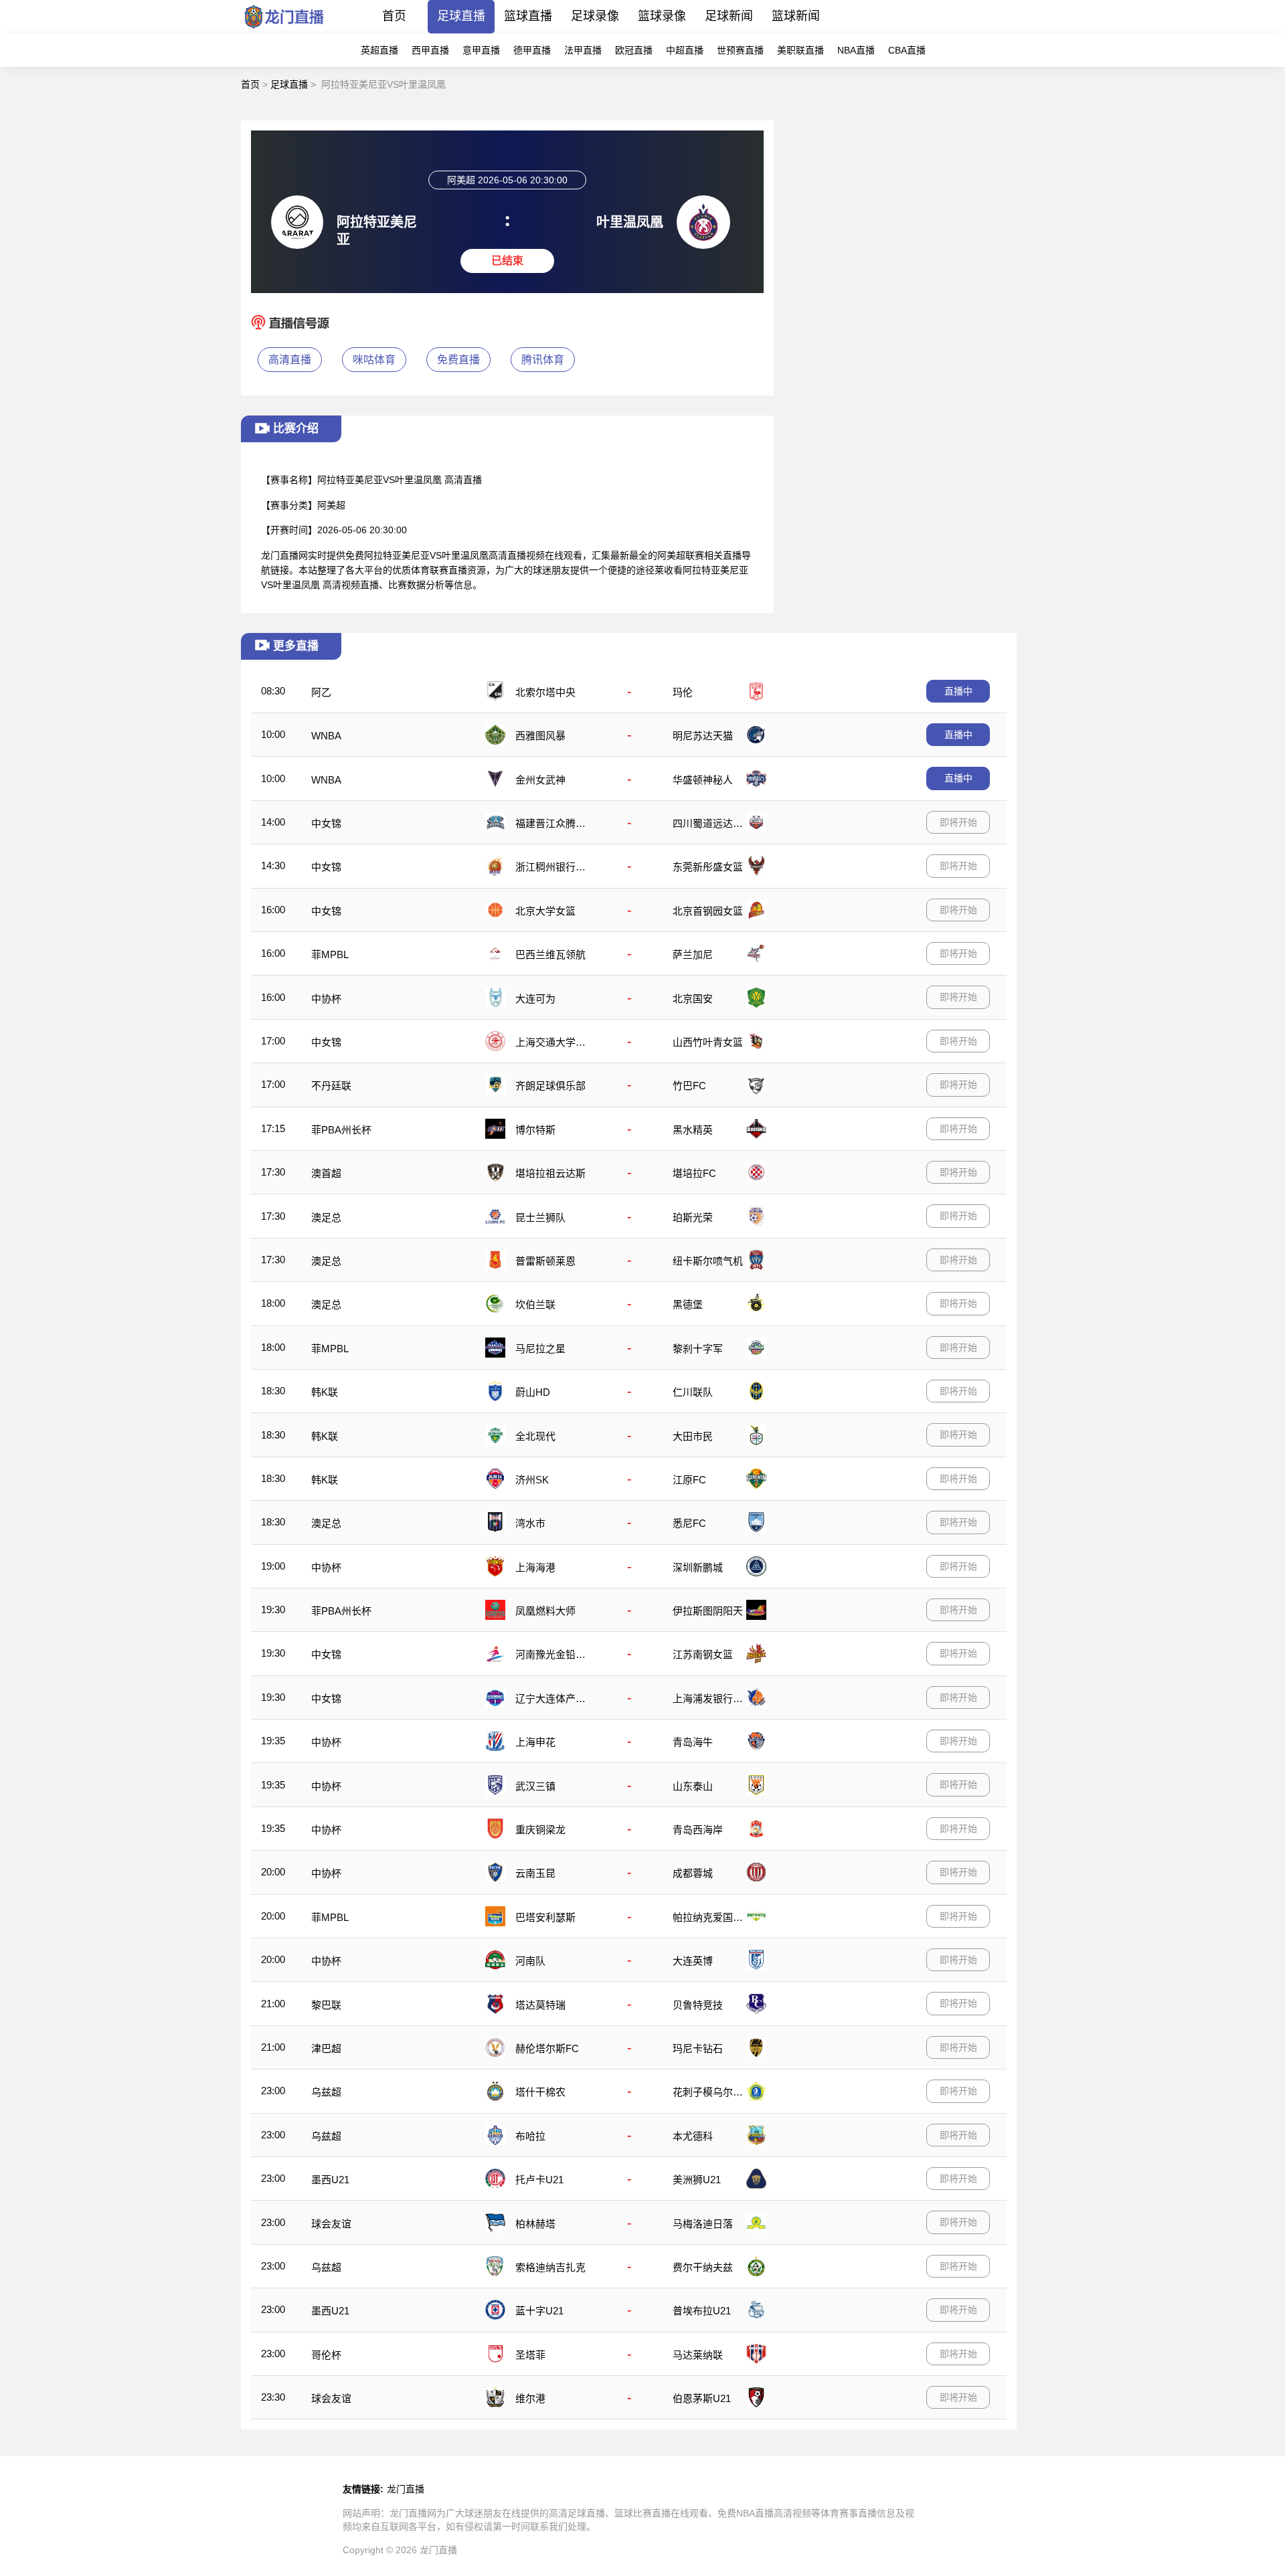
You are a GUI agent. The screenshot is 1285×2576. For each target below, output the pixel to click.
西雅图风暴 (540, 736)
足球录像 (595, 16)
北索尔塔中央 (545, 692)
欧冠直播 (634, 50)
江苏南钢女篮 (703, 1654)
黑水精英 (693, 1130)
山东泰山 (693, 1786)
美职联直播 (800, 50)
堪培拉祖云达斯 (550, 1173)
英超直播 (379, 50)
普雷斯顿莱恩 (545, 1261)
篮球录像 (662, 16)
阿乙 (321, 692)
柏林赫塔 (535, 2224)
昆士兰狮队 (540, 1217)
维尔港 (530, 2398)
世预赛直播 (740, 50)
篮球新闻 (796, 16)
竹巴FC (689, 1086)
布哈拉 (530, 2136)
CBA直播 (907, 50)
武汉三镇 (535, 1786)
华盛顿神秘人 (703, 780)
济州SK (532, 1480)
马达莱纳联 (698, 2355)
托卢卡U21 (539, 2180)
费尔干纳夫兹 (703, 2267)
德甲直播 (532, 50)
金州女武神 (540, 780)
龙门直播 (406, 2489)
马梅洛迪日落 (703, 2224)
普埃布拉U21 (702, 2311)
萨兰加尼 (693, 954)
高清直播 (290, 360)
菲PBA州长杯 (341, 1130)
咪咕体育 (374, 360)
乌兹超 (326, 2092)
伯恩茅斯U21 (702, 2398)
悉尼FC (689, 1523)
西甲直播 (430, 50)
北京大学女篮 (545, 911)
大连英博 (693, 1961)
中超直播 (685, 50)
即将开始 (958, 822)
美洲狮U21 (697, 2180)
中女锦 (326, 823)
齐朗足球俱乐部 (550, 1086)
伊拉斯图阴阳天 (708, 1611)
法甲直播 (583, 50)
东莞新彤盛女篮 (708, 867)
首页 (394, 16)
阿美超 (331, 505)
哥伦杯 (326, 2355)
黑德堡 (688, 1304)
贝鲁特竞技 (698, 2005)
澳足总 (326, 1217)
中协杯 (326, 999)
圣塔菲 (530, 2355)
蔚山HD (533, 1392)
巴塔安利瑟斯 (545, 1917)
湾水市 (530, 1523)
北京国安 (693, 999)
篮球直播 (528, 16)
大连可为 (535, 999)
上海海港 (535, 1567)
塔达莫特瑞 (540, 2005)
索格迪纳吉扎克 (550, 2267)
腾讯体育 (543, 360)
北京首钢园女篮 (708, 911)
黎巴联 (326, 2005)
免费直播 (458, 360)
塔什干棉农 (540, 2092)
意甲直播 (481, 50)
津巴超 (326, 2048)
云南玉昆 (535, 1873)
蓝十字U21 (539, 2311)
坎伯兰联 (535, 1304)
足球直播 (461, 16)
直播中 (958, 691)
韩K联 (325, 1392)
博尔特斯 (535, 1130)
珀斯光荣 (693, 1217)
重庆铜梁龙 (540, 1830)
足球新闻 (729, 16)
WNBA (326, 736)
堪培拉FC (694, 1173)
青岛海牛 (693, 1742)
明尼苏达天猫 (703, 736)
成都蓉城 (693, 1873)
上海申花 (535, 1742)
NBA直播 (856, 50)
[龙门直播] (284, 30)
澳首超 (326, 1173)
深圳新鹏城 (698, 1567)
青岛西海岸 (698, 1830)
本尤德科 (693, 2136)
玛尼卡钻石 (698, 2048)
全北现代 (535, 1436)
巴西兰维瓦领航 (550, 954)
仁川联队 (693, 1392)
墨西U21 (330, 2180)
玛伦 (683, 692)
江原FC (689, 1480)
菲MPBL (330, 954)
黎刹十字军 (698, 1349)
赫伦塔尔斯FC (547, 2048)
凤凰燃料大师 (545, 1611)
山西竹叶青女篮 (708, 1042)
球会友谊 (331, 2224)
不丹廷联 (331, 1086)
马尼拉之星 (540, 1349)
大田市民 (693, 1436)
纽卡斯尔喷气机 (708, 1261)
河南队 (530, 1961)
